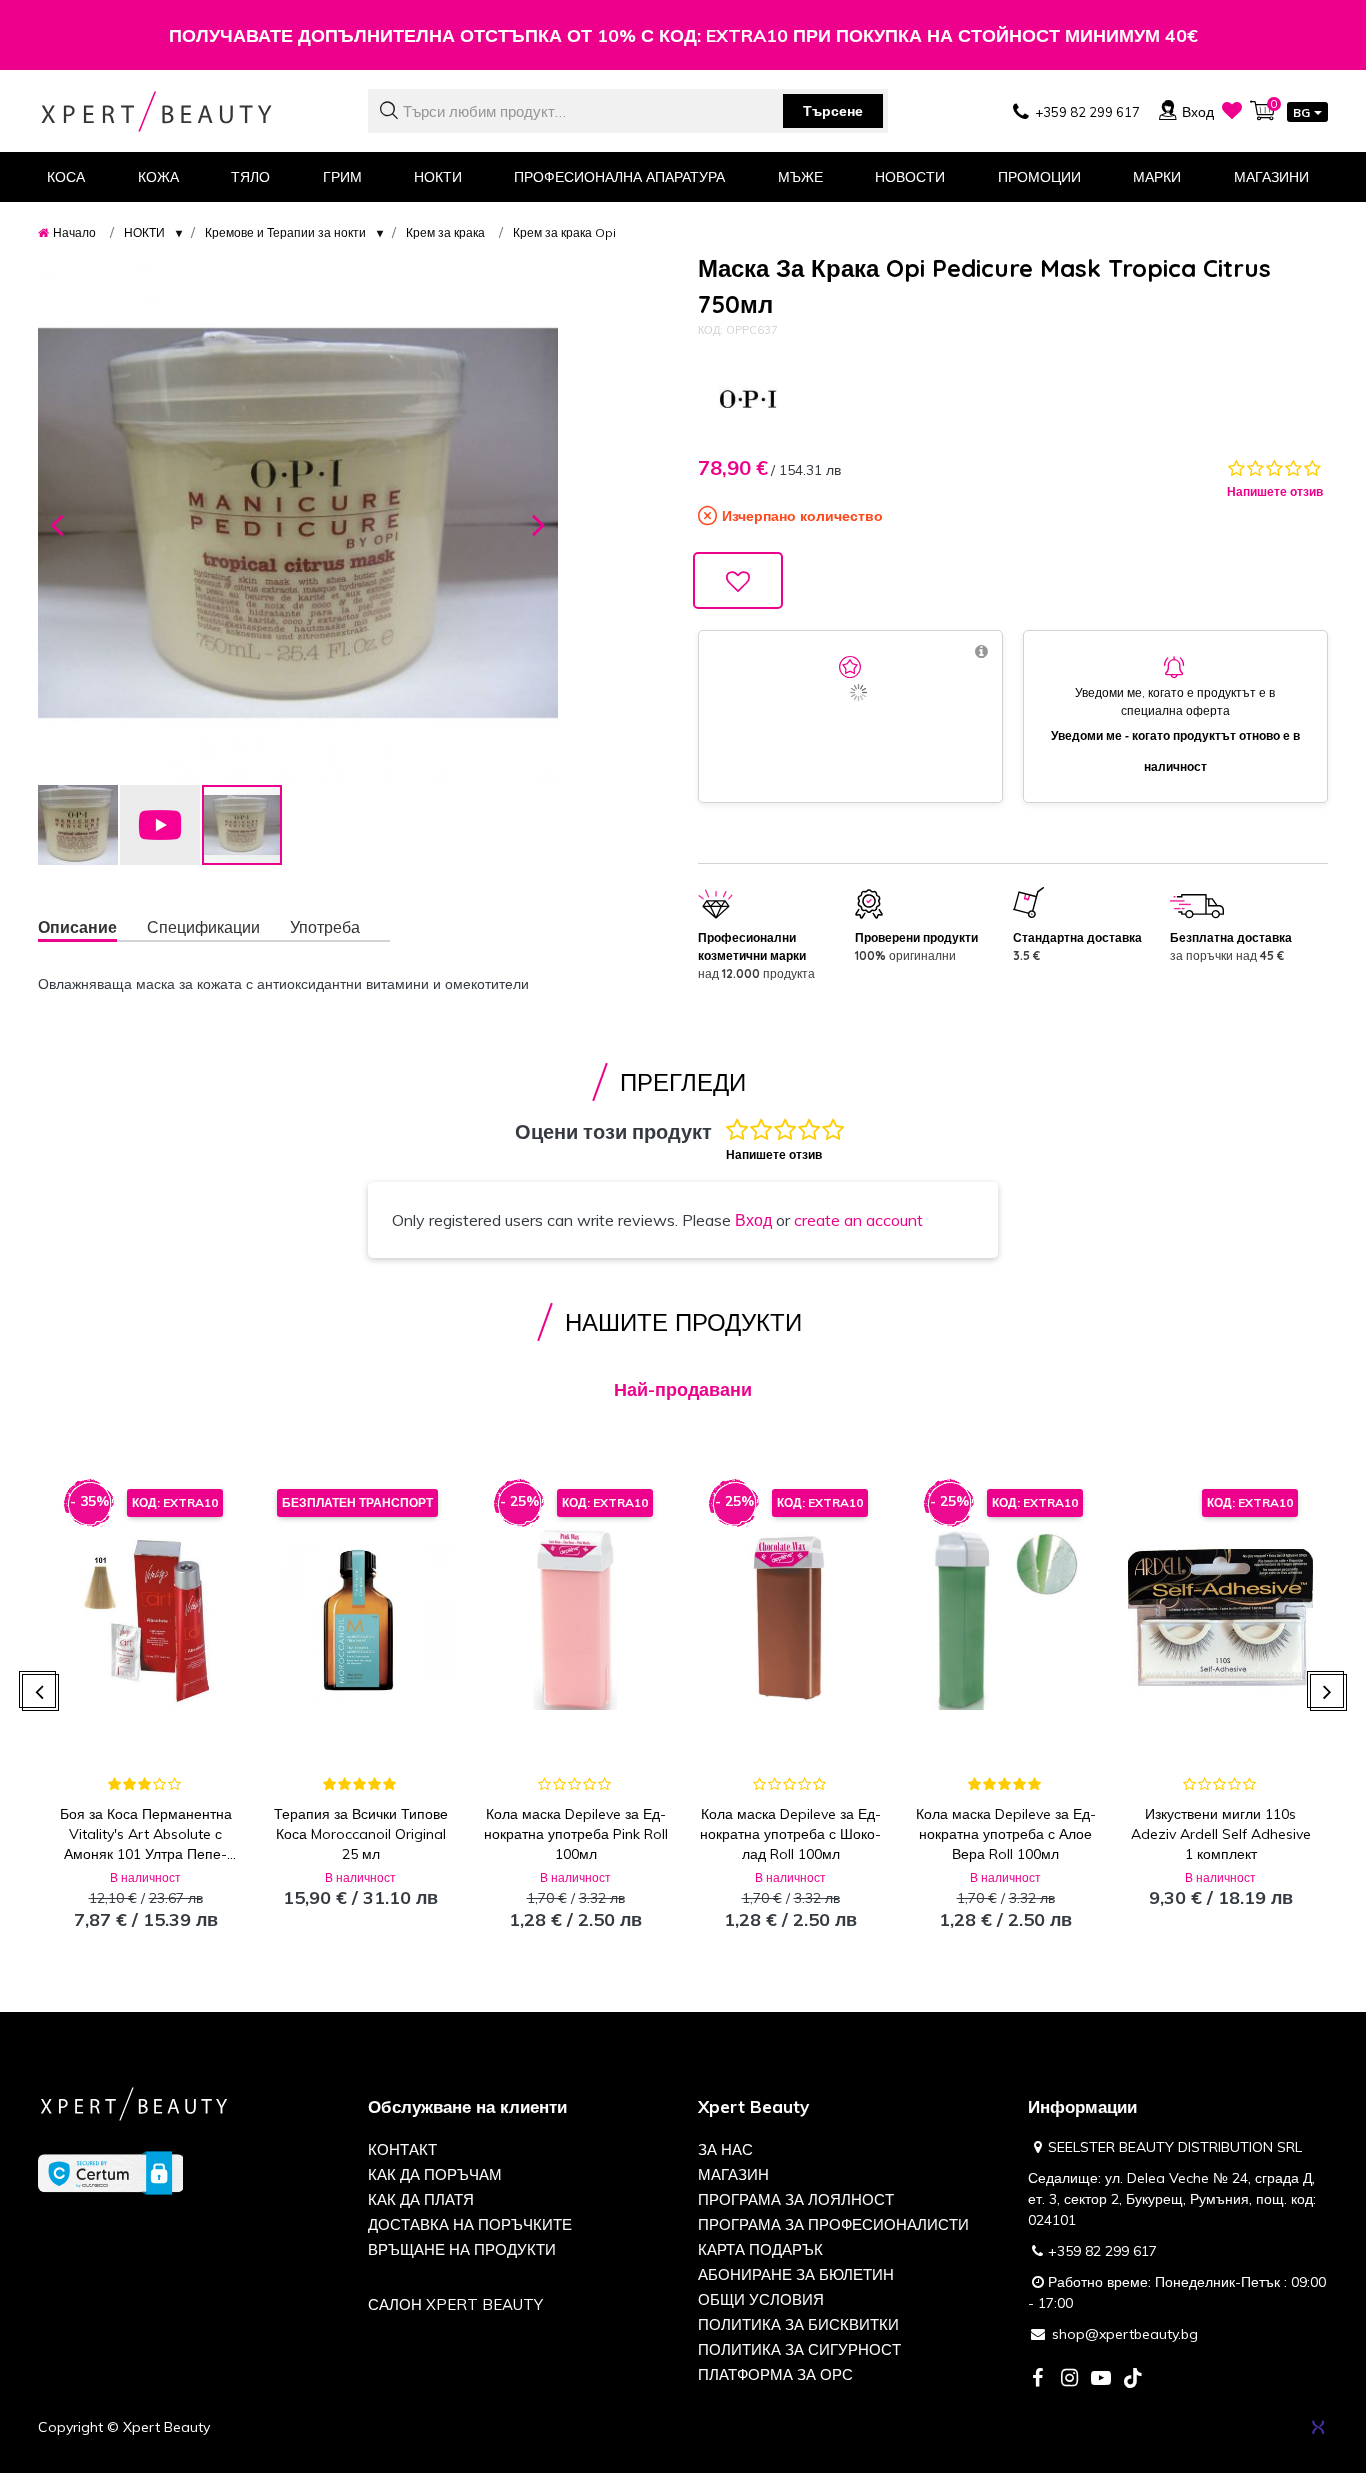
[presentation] (40, 1692)
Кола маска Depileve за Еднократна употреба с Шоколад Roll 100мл (790, 1834)
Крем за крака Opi (564, 232)
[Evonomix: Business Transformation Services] (1318, 2427)
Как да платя (421, 2199)
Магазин (733, 2174)
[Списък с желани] (1232, 110)
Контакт (402, 2149)
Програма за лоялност (796, 2199)
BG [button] (1301, 112)
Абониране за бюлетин (796, 2274)
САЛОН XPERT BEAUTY (455, 2304)
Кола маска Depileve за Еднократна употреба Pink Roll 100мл (576, 1834)
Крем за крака (445, 232)
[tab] (92, 929)
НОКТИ (144, 232)
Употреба (325, 927)
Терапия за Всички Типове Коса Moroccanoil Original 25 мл (361, 1834)
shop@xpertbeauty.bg (1125, 2334)
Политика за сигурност (799, 2349)
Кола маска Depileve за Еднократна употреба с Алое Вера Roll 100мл (1006, 1834)
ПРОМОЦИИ (1039, 177)
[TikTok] (1133, 2379)
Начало (74, 232)
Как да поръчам (435, 2174)
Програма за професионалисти (833, 2224)
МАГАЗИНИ (1271, 177)
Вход (753, 1220)
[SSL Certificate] (110, 2171)
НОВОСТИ (910, 177)
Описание (77, 927)
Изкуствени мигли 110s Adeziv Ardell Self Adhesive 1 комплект (1221, 1834)
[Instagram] (1069, 2379)
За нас (725, 2149)
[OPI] (748, 399)
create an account (858, 1220)
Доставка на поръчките (470, 2224)
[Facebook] (1037, 2379)
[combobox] (628, 111)
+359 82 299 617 (1102, 2251)
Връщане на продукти (462, 2249)
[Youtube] (1101, 2379)
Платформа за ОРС (775, 2374)
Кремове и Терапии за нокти (285, 232)
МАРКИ (1157, 177)
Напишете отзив (1275, 491)
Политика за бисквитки (798, 2324)
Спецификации (203, 927)
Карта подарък (760, 2249)
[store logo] (188, 111)
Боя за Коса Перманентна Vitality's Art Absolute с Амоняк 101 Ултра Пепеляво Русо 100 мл (146, 1834)
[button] (57, 523)
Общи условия (761, 2299)
